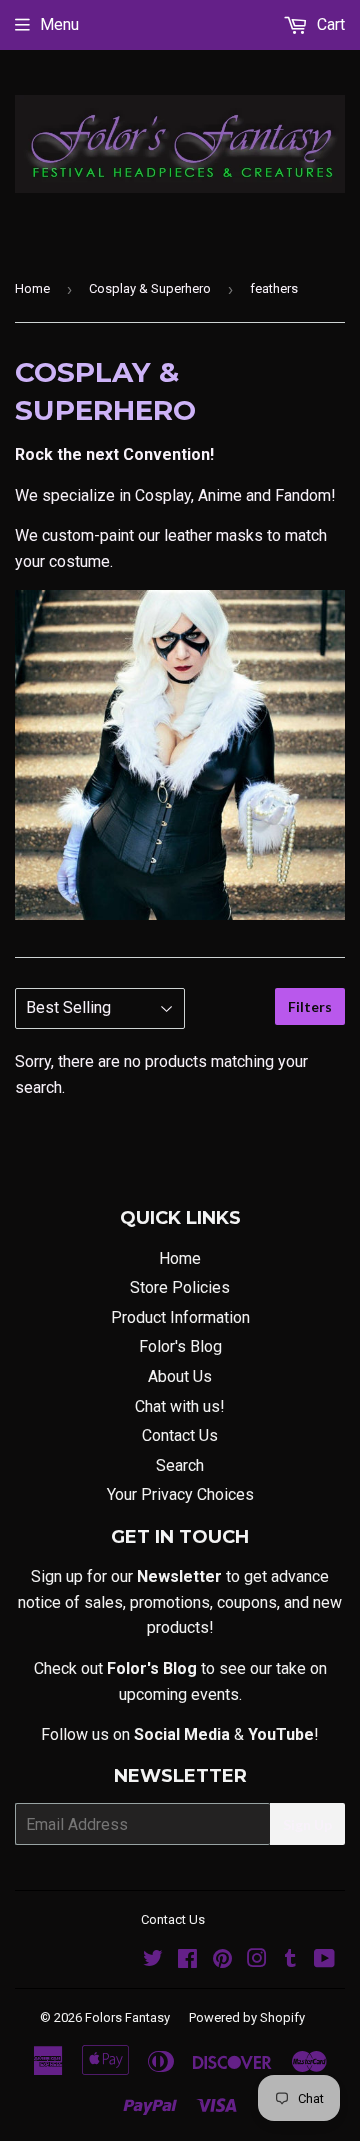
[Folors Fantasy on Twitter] (153, 1960)
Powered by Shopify (247, 2017)
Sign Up (307, 1824)
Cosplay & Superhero (150, 288)
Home (32, 288)
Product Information (180, 1317)
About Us (180, 1376)
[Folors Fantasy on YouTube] (324, 1960)
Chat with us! (180, 1406)
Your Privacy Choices (180, 1494)
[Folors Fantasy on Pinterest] (222, 1960)
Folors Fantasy (127, 2017)
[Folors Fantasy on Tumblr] (290, 1960)
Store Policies (180, 1287)
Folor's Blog (180, 1346)
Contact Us (180, 1435)
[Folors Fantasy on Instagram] (257, 1960)
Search (180, 1465)
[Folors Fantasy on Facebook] (187, 1960)
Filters (310, 1006)
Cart (329, 24)
